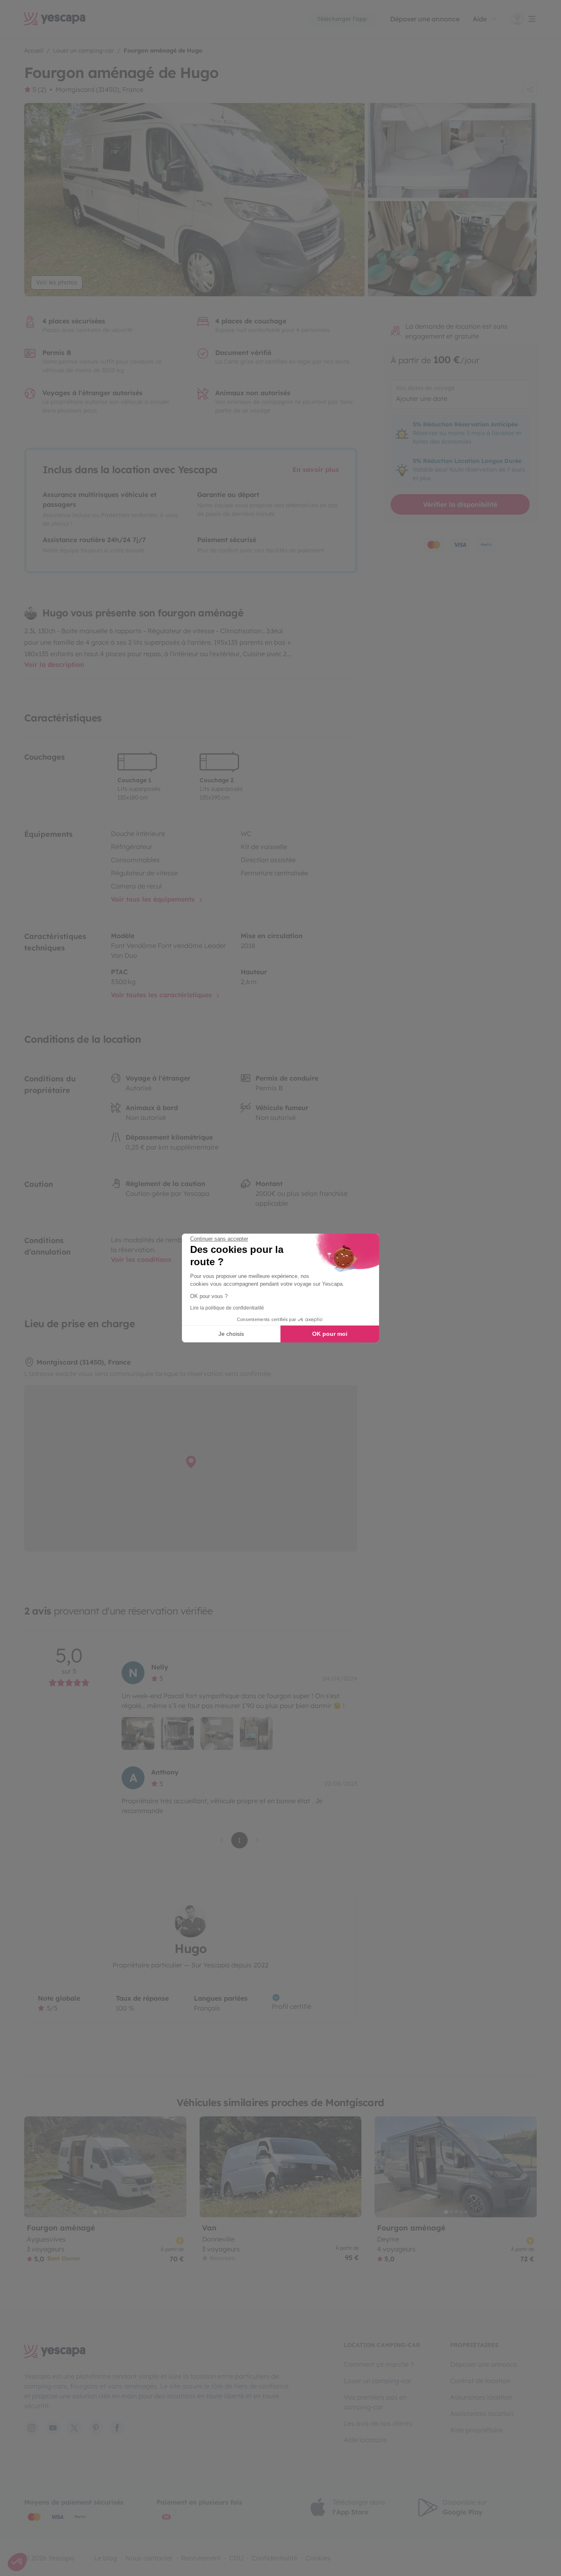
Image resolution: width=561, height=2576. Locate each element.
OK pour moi (330, 1334)
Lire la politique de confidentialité (227, 1308)
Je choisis (231, 1334)
